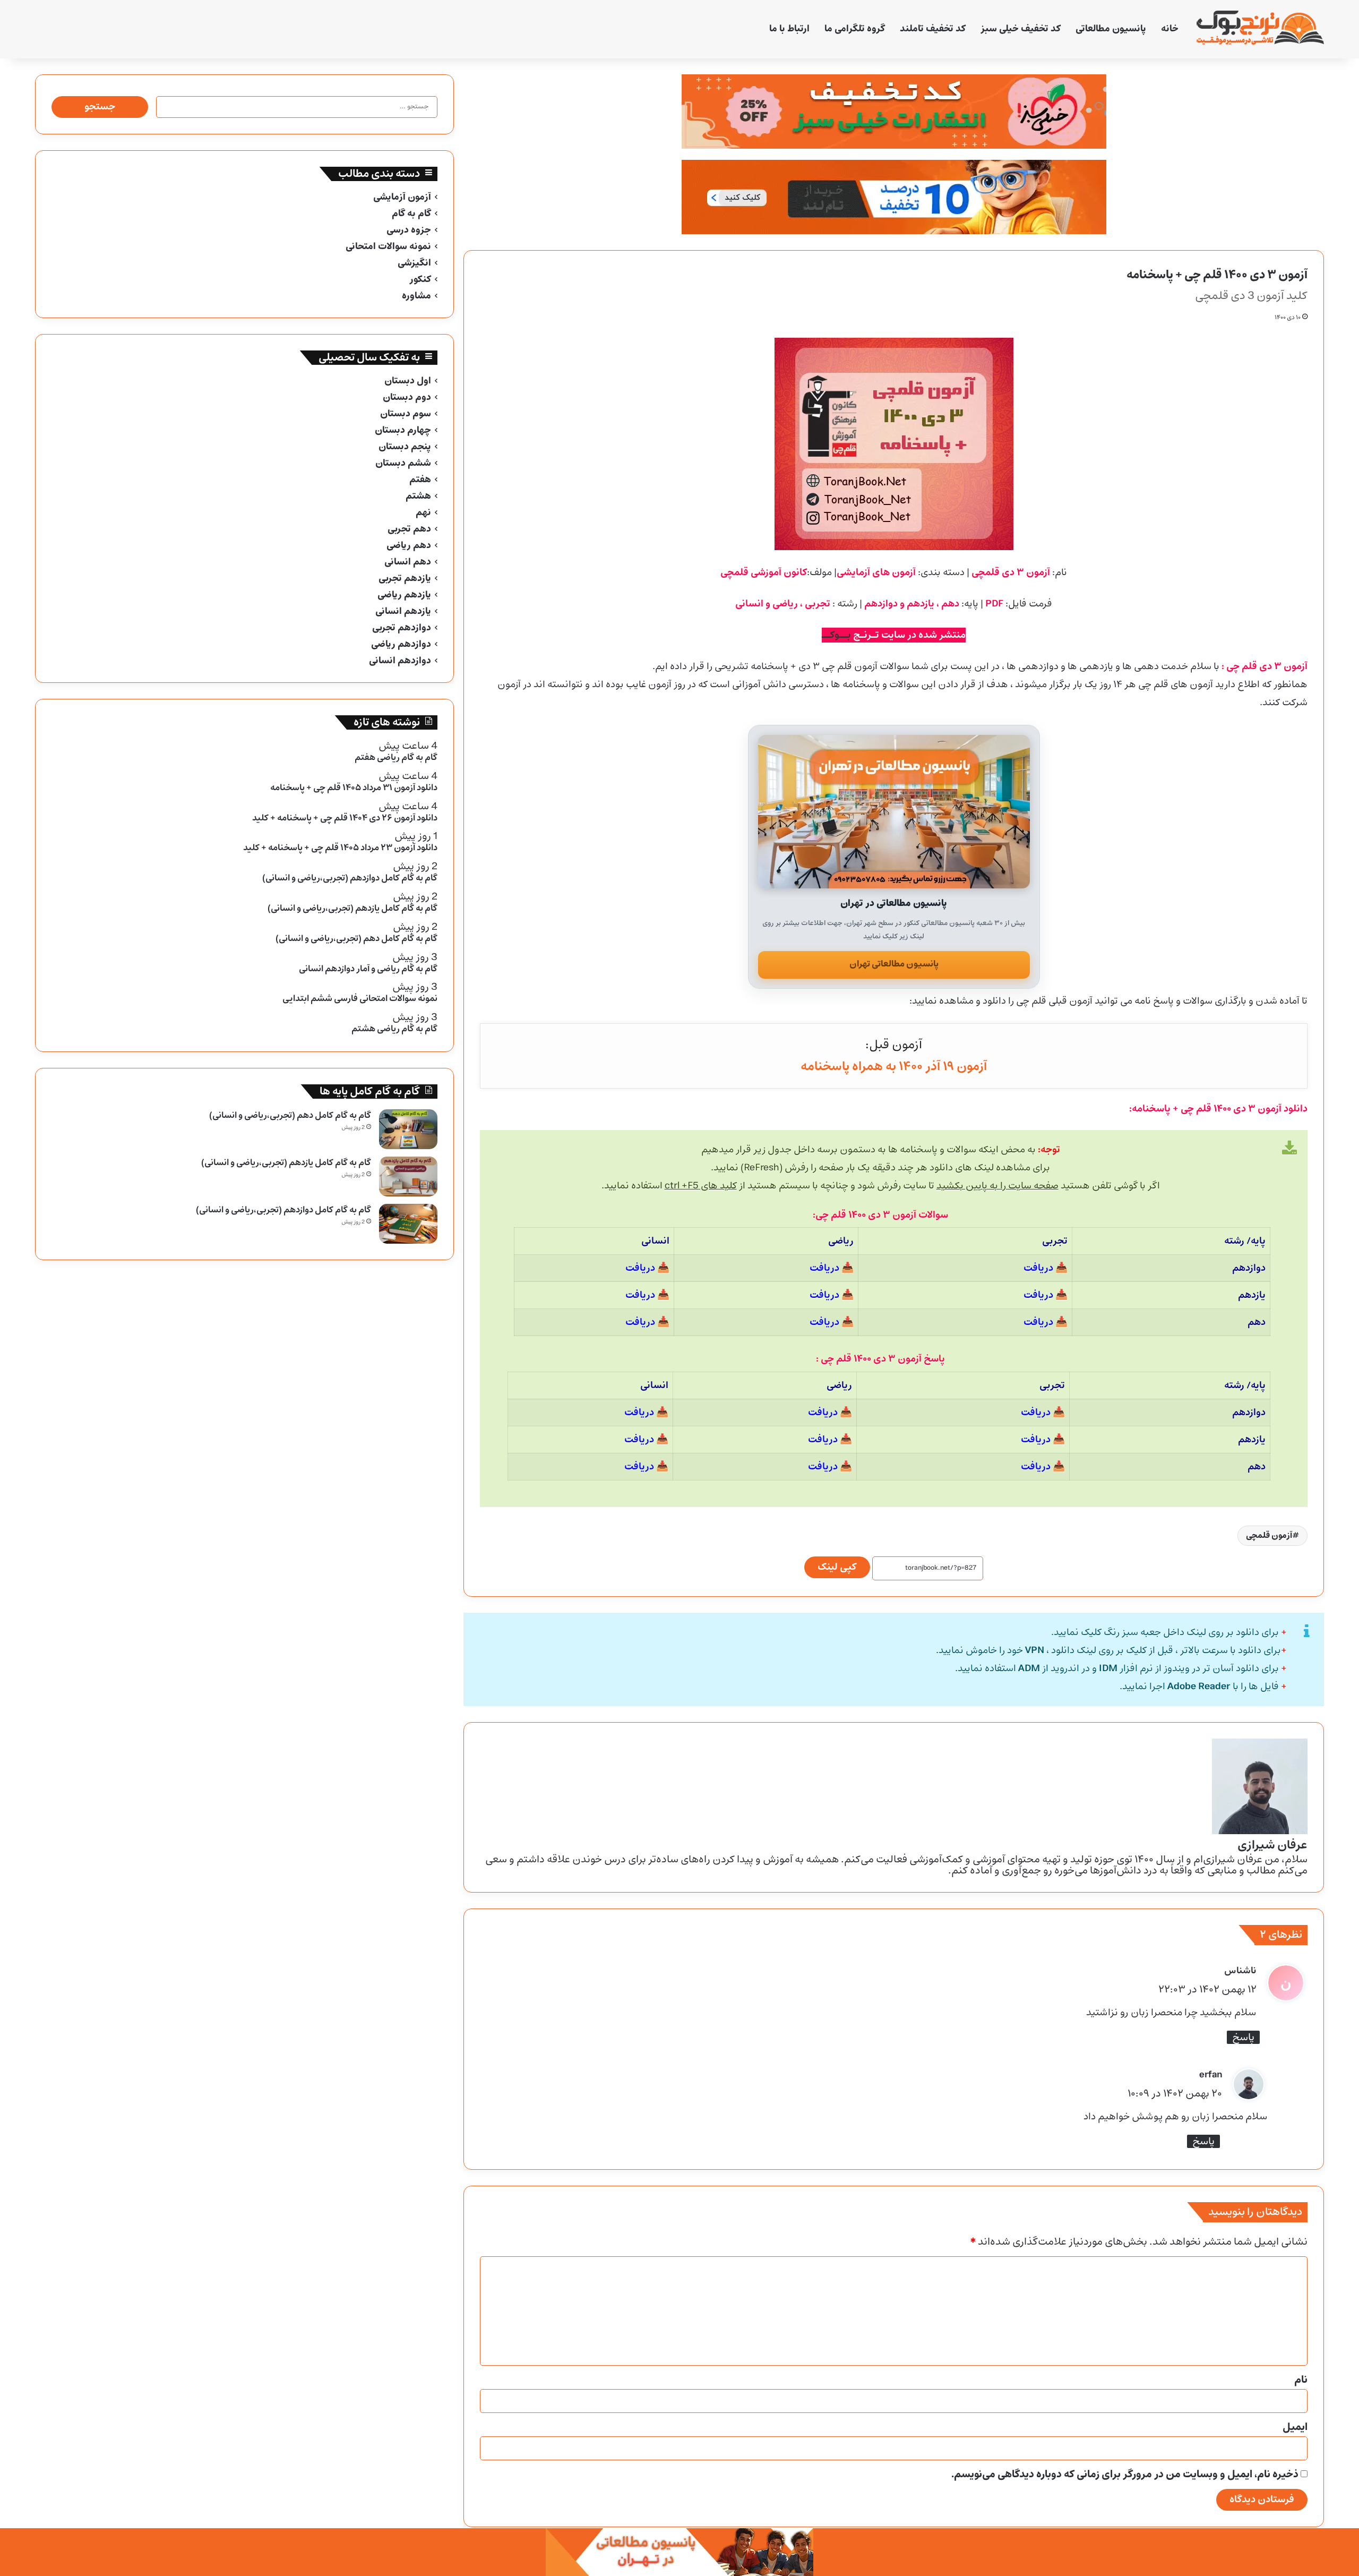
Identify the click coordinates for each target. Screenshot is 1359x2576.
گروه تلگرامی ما (855, 29)
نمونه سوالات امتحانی (388, 247)
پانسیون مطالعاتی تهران (894, 964)
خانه (1170, 29)
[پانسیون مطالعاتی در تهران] (894, 812)
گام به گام (411, 214)
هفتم (420, 480)
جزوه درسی (409, 230)
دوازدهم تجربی (402, 628)
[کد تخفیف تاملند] (893, 197)
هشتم (418, 496)
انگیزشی (414, 263)
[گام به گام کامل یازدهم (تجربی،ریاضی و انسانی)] (408, 1176)
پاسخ (1243, 2037)
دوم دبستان (407, 397)
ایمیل (1295, 2427)
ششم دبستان (403, 463)
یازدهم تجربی (405, 579)
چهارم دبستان (403, 430)
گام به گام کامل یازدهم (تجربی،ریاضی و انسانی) (286, 1163)
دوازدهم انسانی (400, 661)
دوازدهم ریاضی (401, 644)
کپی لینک (837, 1567)
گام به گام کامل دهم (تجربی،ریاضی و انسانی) (290, 1115)
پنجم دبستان (405, 447)
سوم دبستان (406, 414)
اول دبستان (408, 381)
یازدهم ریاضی (404, 595)
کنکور (420, 280)
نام (1301, 2380)
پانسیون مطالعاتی (1111, 29)
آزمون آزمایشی (402, 197)
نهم (423, 513)
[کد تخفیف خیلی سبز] (893, 112)
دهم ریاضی (409, 546)
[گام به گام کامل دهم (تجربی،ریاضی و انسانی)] (408, 1129)
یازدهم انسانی (403, 611)
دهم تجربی (409, 529)
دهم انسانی (408, 562)
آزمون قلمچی (1269, 1535)
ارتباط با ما (789, 29)
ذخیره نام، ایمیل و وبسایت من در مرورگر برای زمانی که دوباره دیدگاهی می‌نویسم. (1125, 2475)
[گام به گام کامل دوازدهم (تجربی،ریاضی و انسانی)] (408, 1224)
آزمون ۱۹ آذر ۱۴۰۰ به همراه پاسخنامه (894, 1067)
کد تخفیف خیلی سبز (1021, 29)
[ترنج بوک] (1260, 29)
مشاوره (416, 296)
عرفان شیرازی (1272, 1845)
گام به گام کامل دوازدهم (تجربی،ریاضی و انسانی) (283, 1210)
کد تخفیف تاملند (933, 29)
